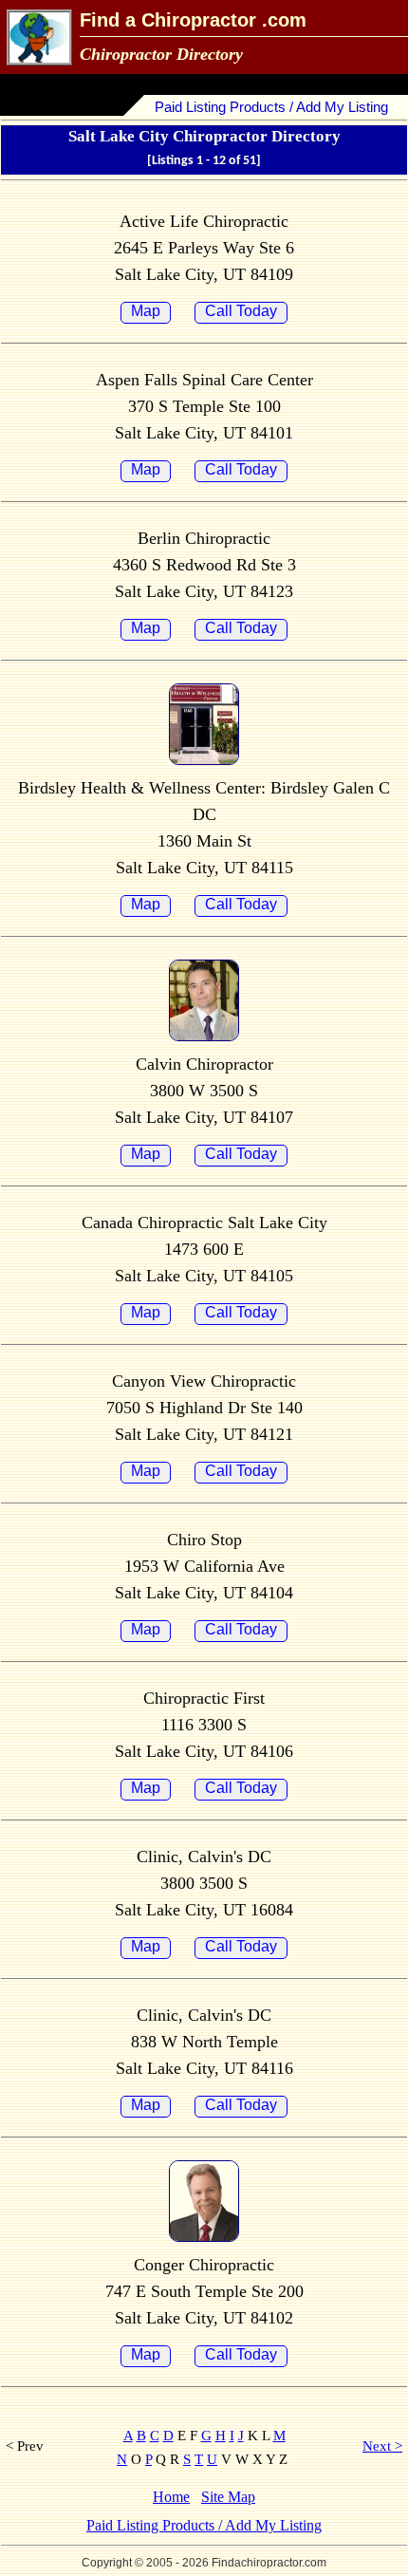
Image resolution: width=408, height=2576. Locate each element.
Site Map (228, 2497)
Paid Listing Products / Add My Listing (271, 107)
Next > (382, 2446)
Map (146, 311)
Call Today (241, 311)
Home (171, 2497)
